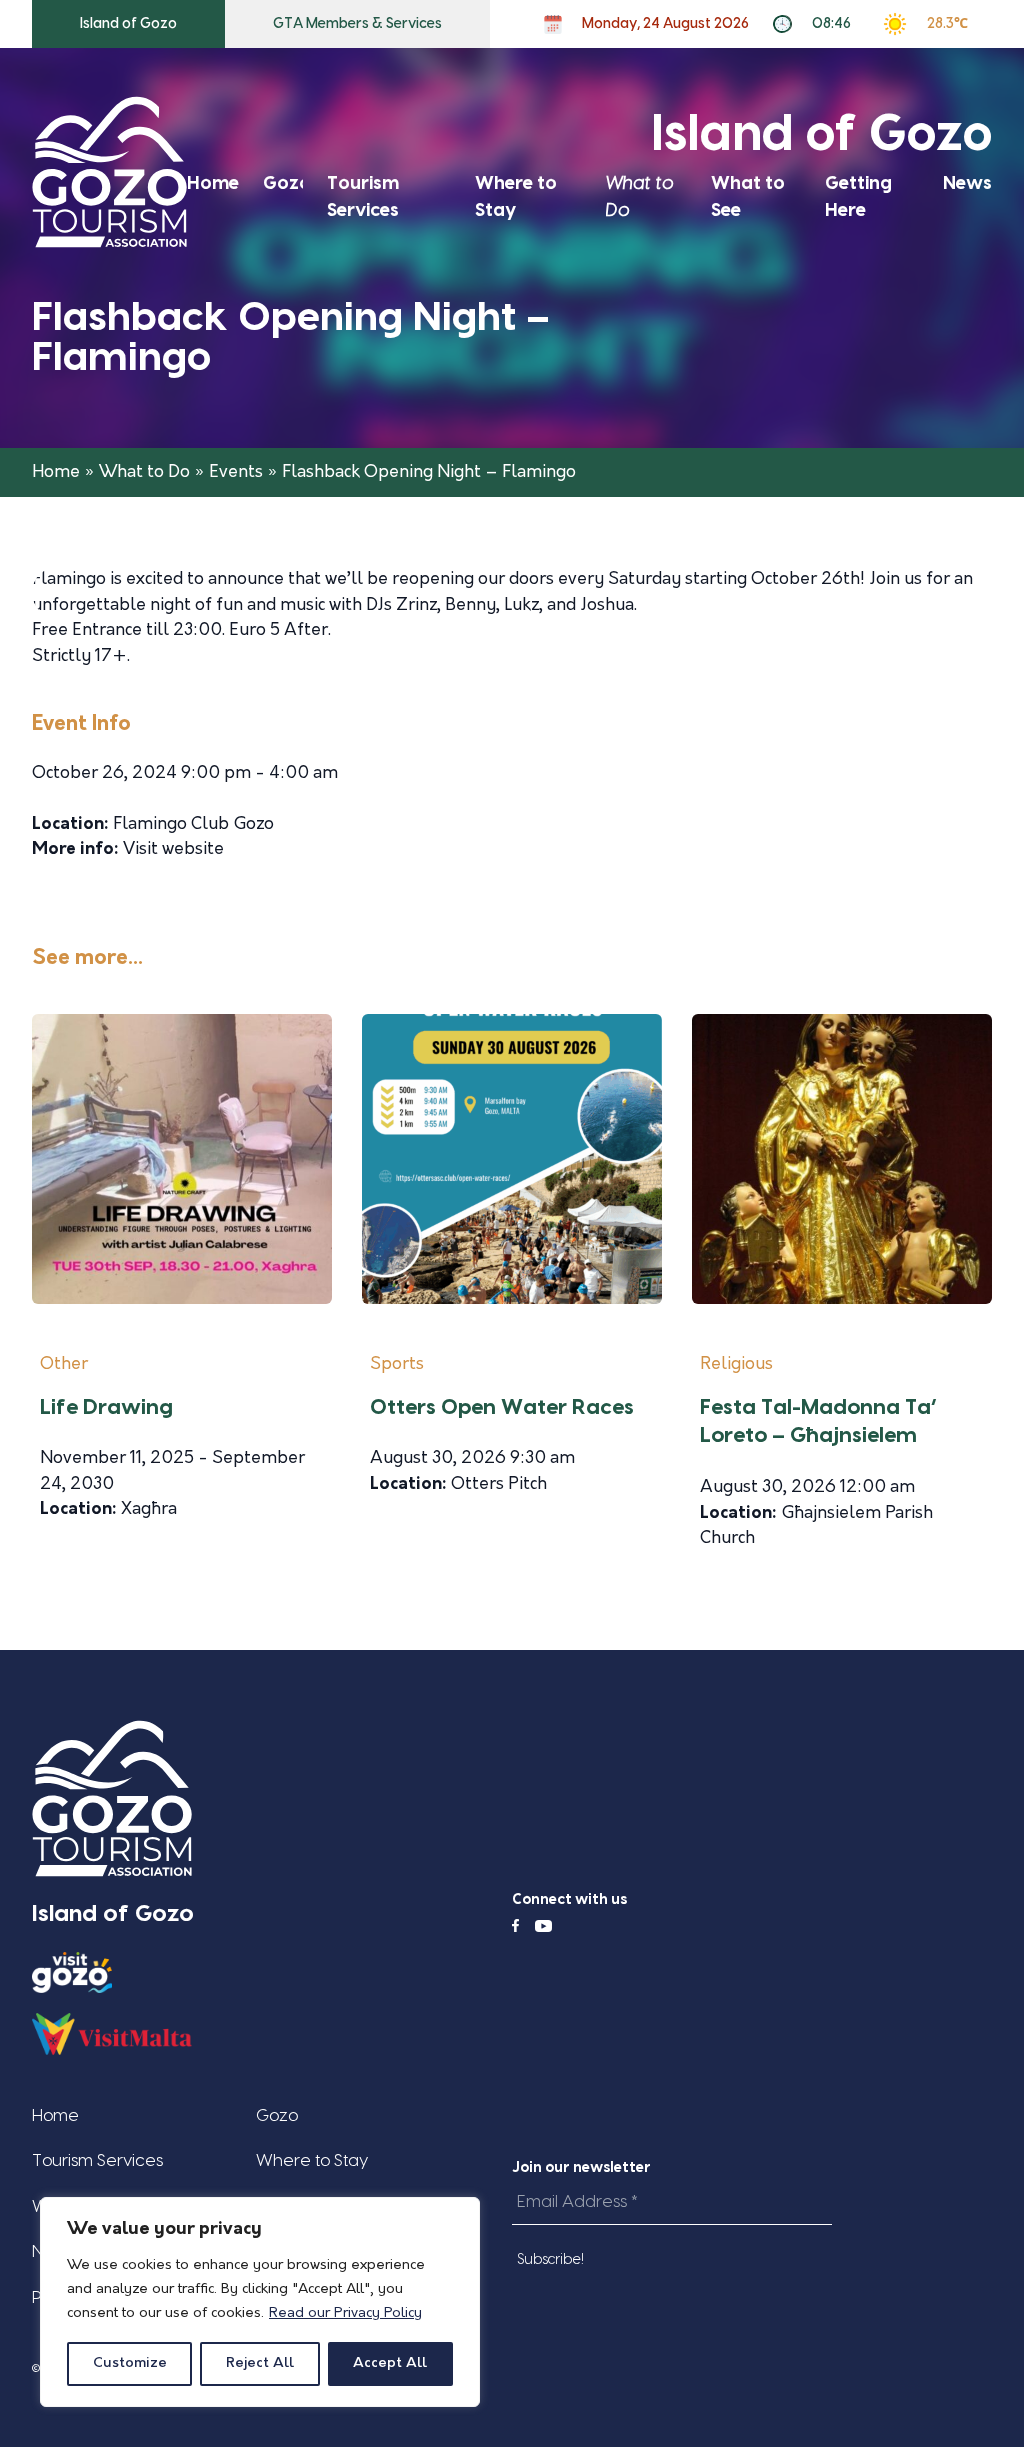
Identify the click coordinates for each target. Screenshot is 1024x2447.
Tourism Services (97, 2160)
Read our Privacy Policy (345, 2313)
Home (213, 183)
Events (236, 472)
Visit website (173, 849)
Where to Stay (312, 2160)
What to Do (144, 472)
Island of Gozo (128, 24)
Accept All (390, 2363)
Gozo (287, 183)
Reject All (260, 2363)
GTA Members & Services (357, 24)
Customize (130, 2363)
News (967, 183)
